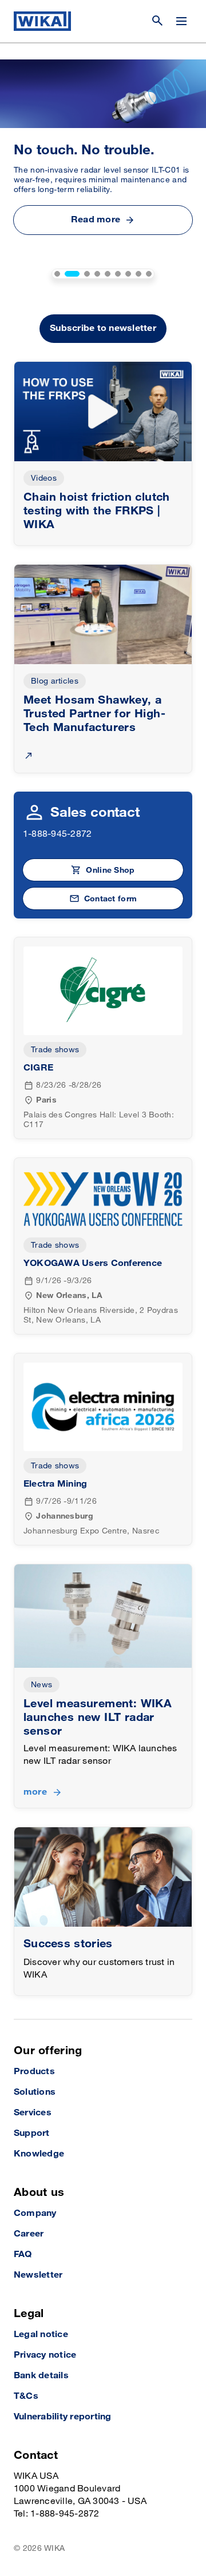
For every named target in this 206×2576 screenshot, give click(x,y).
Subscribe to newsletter (103, 328)
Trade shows (55, 1050)
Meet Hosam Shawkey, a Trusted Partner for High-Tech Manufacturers (94, 714)
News (41, 1685)
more (35, 1792)
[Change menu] (181, 21)
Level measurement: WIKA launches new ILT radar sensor (98, 1718)
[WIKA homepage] (42, 21)
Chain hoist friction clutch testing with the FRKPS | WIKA (97, 511)
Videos (44, 478)
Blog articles (55, 681)
